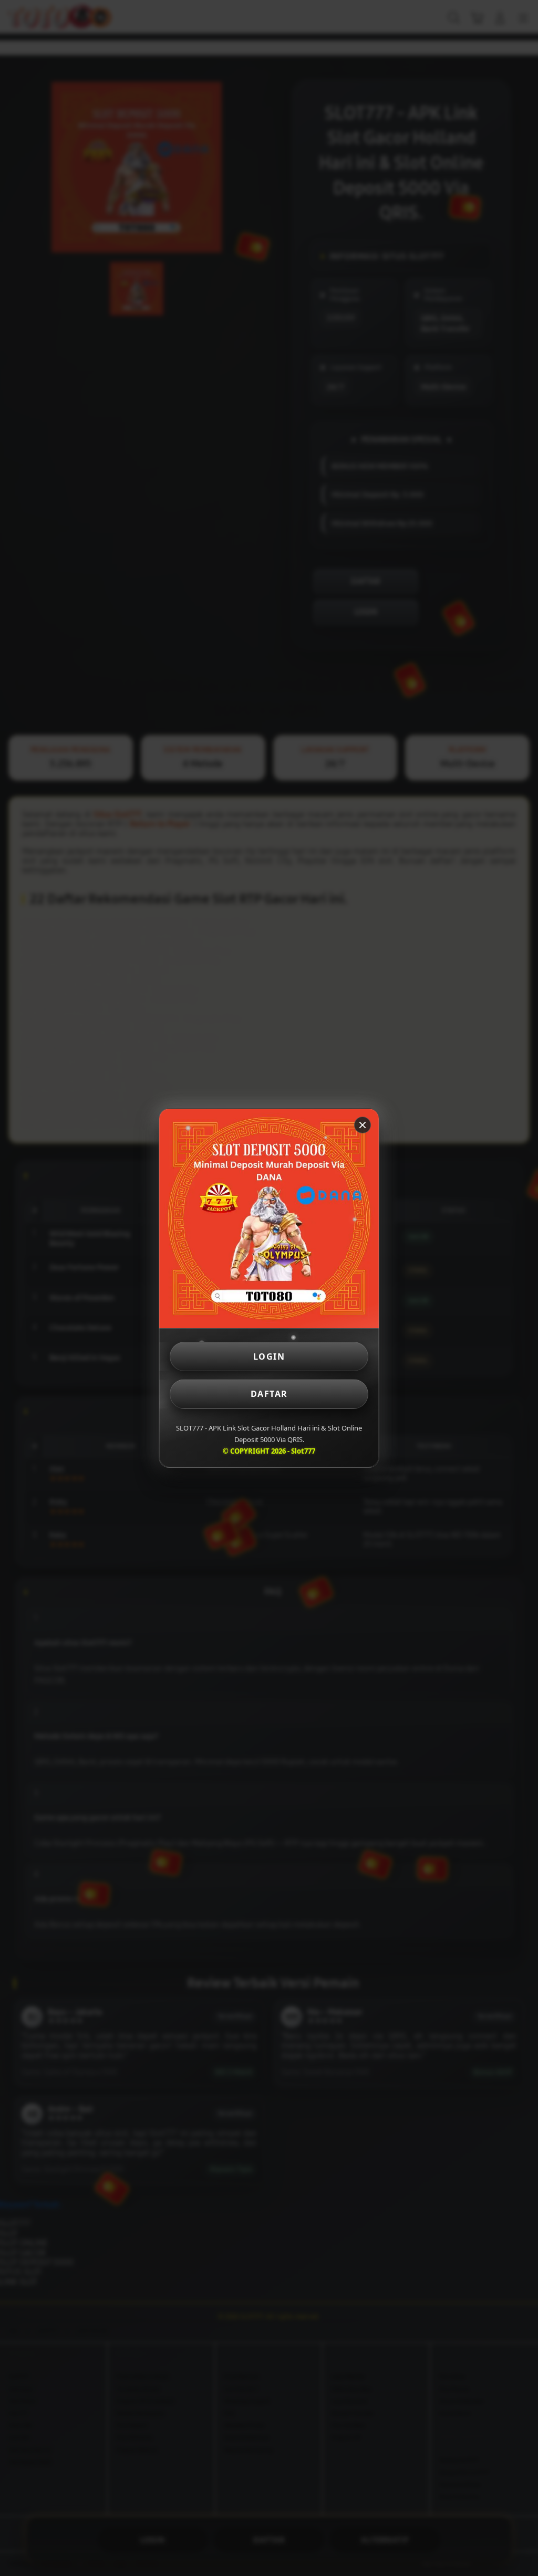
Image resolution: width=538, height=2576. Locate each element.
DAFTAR (269, 1394)
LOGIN (269, 1357)
